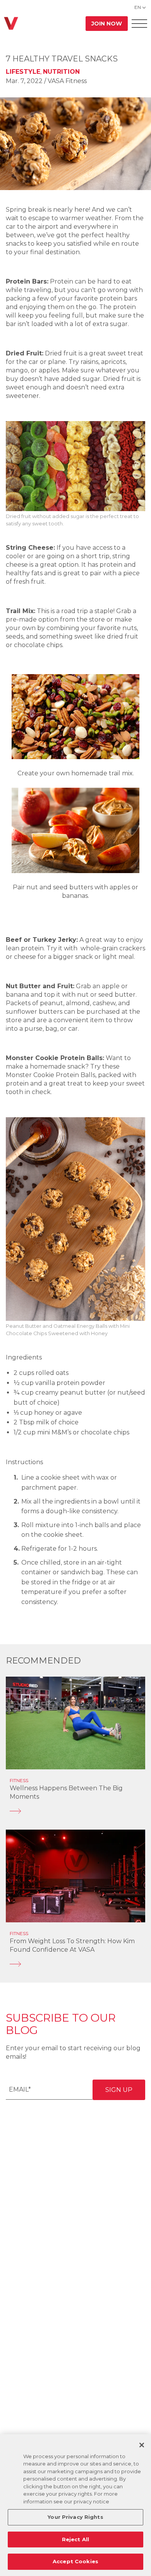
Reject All (75, 2539)
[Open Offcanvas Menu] (139, 23)
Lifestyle (23, 72)
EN (138, 7)
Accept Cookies (75, 2561)
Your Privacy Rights (75, 2517)
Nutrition (61, 72)
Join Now (107, 24)
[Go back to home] (11, 23)
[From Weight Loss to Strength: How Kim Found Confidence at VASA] (75, 1964)
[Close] (142, 2445)
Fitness (19, 1780)
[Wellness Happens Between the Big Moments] (75, 1811)
